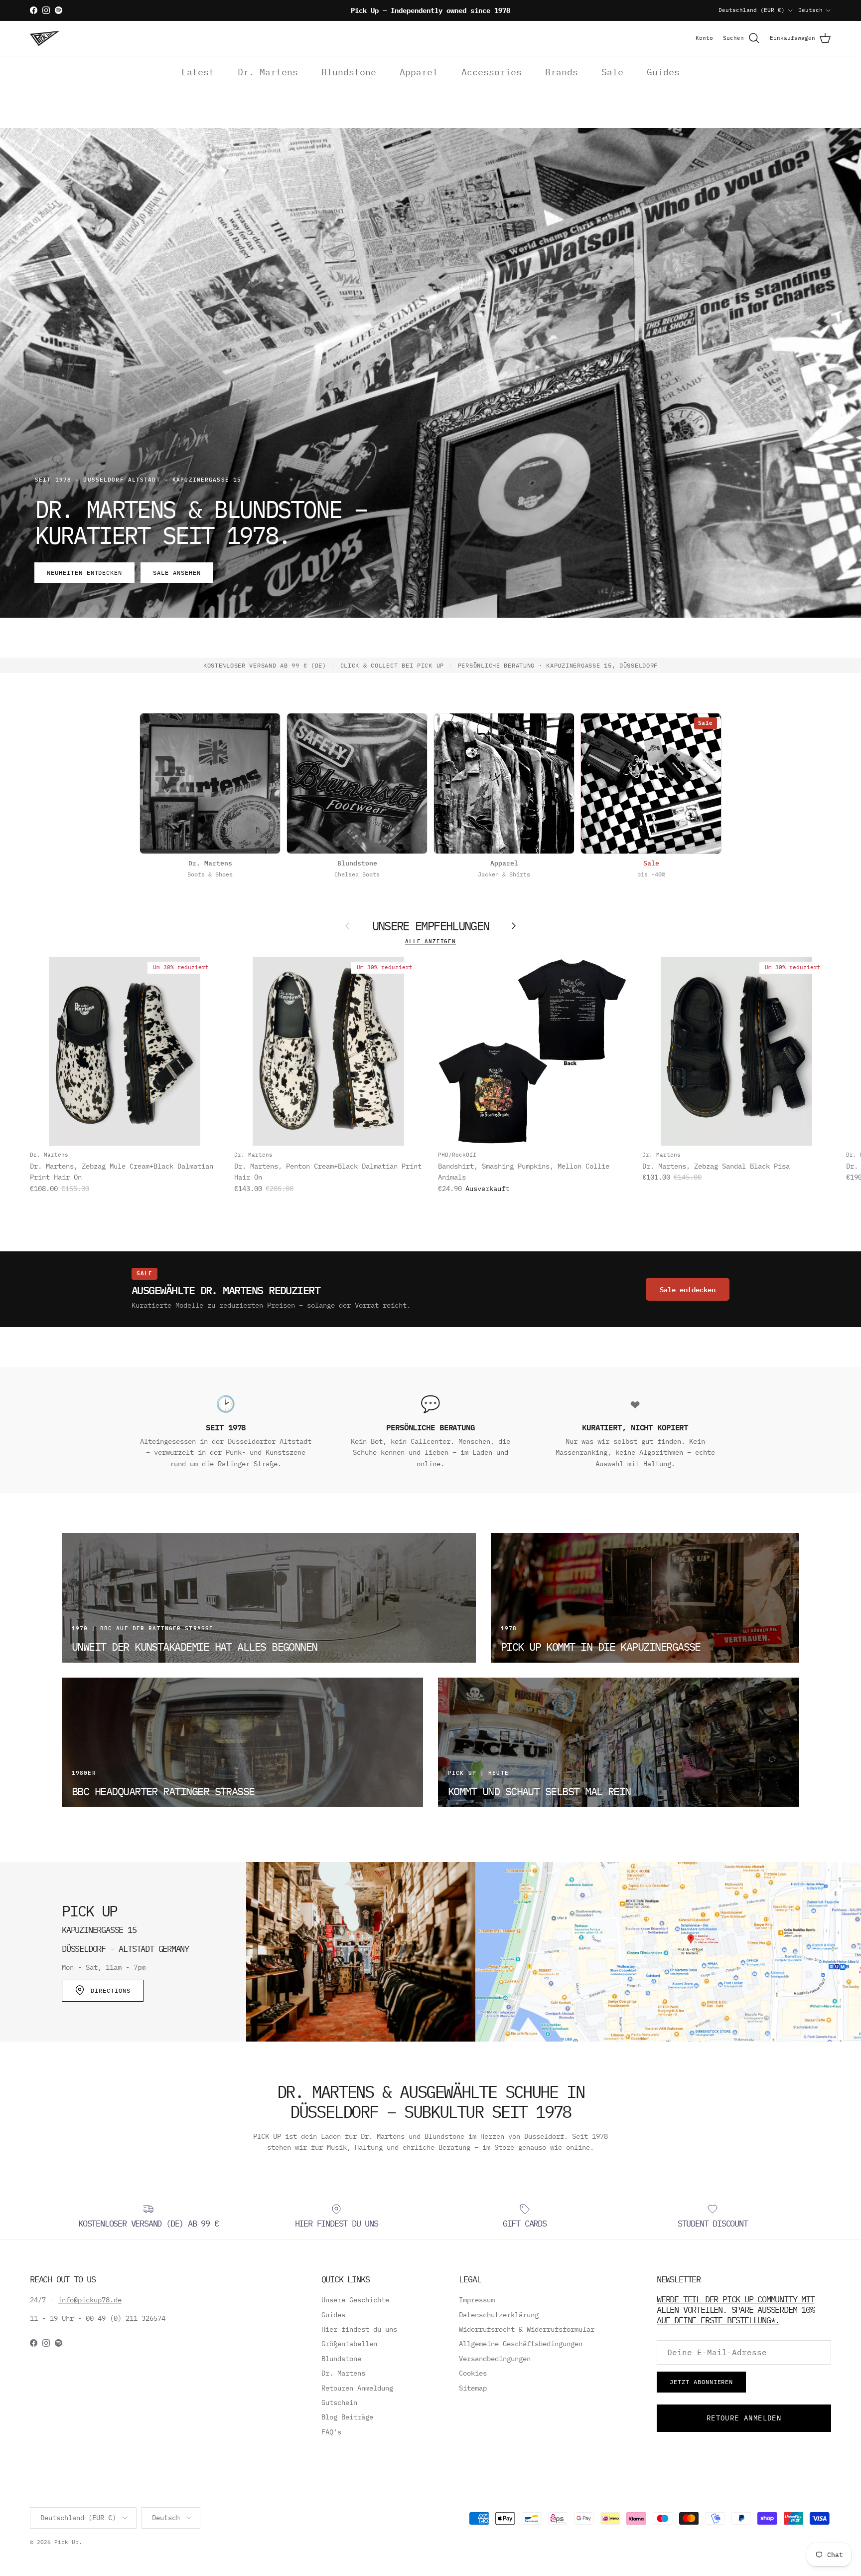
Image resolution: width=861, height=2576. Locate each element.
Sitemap (473, 2388)
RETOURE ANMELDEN (744, 2418)
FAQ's (331, 2432)
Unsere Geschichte (355, 2300)
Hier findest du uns (359, 2329)
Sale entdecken (688, 1289)
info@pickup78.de (90, 2300)
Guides (663, 72)
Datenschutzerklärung (499, 2315)
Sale (612, 72)
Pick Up (67, 2542)
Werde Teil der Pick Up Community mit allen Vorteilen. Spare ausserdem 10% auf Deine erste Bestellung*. (736, 2309)
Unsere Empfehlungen (431, 926)
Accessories (492, 72)
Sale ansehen (177, 573)
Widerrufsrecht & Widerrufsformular (527, 2329)
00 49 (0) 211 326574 (126, 2318)
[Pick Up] (45, 38)
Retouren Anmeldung (357, 2388)
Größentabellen (349, 2344)
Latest (198, 72)
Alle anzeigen (430, 941)
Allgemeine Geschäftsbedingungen (521, 2344)
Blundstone (349, 72)
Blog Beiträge (347, 2417)
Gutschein (339, 2403)
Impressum (477, 2300)
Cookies (473, 2373)
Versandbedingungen (495, 2359)
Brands (562, 72)
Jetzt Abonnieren (701, 2382)
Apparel (419, 72)
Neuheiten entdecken (84, 573)
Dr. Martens (268, 72)
